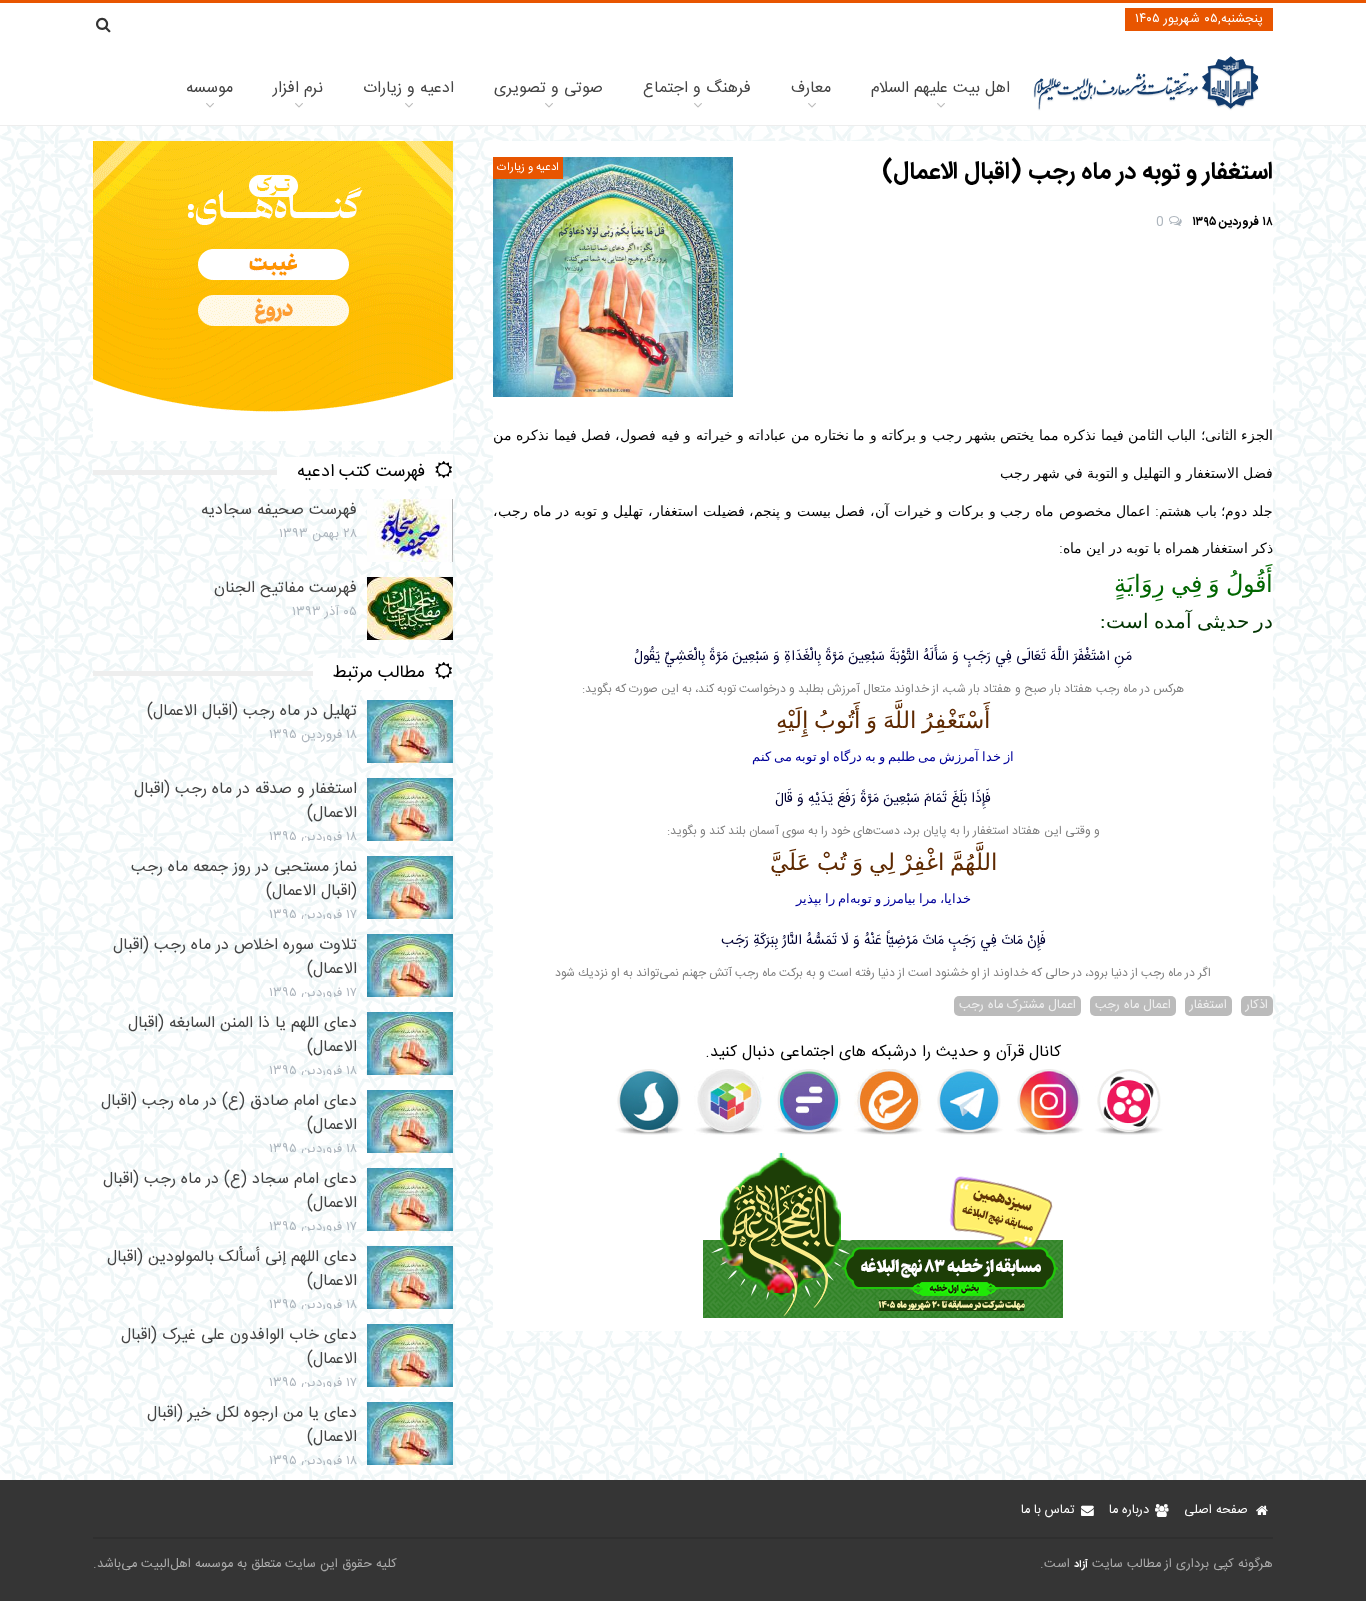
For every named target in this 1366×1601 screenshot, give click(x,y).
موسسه (209, 88)
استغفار (1208, 1006)
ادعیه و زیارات (408, 88)
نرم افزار (298, 88)
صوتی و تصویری (548, 88)
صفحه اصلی (1216, 1510)
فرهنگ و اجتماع (697, 88)
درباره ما (1129, 1510)
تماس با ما (1047, 1510)
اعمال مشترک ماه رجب (1017, 1006)
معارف (811, 88)
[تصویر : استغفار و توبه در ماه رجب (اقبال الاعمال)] (613, 277)
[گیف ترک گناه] (273, 437)
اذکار (1257, 1006)
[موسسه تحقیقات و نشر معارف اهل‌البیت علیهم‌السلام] (1146, 107)
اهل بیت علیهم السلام (940, 88)
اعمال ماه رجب (1133, 1006)
